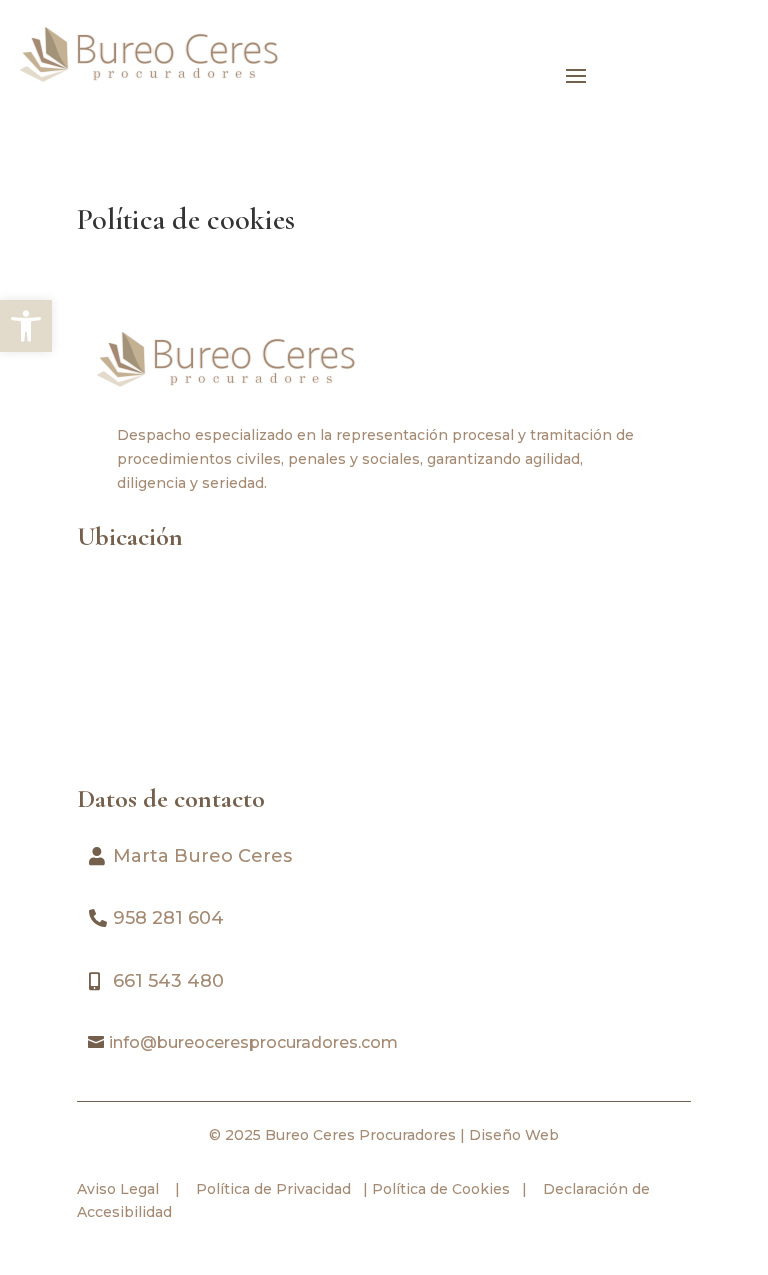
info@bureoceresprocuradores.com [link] (253, 1042)
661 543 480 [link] (168, 981)
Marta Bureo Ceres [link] (202, 856)
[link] (26, 326)
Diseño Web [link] (514, 1135)
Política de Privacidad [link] (271, 1189)
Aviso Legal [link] (118, 1189)
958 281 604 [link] (168, 918)
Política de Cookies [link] (439, 1189)
